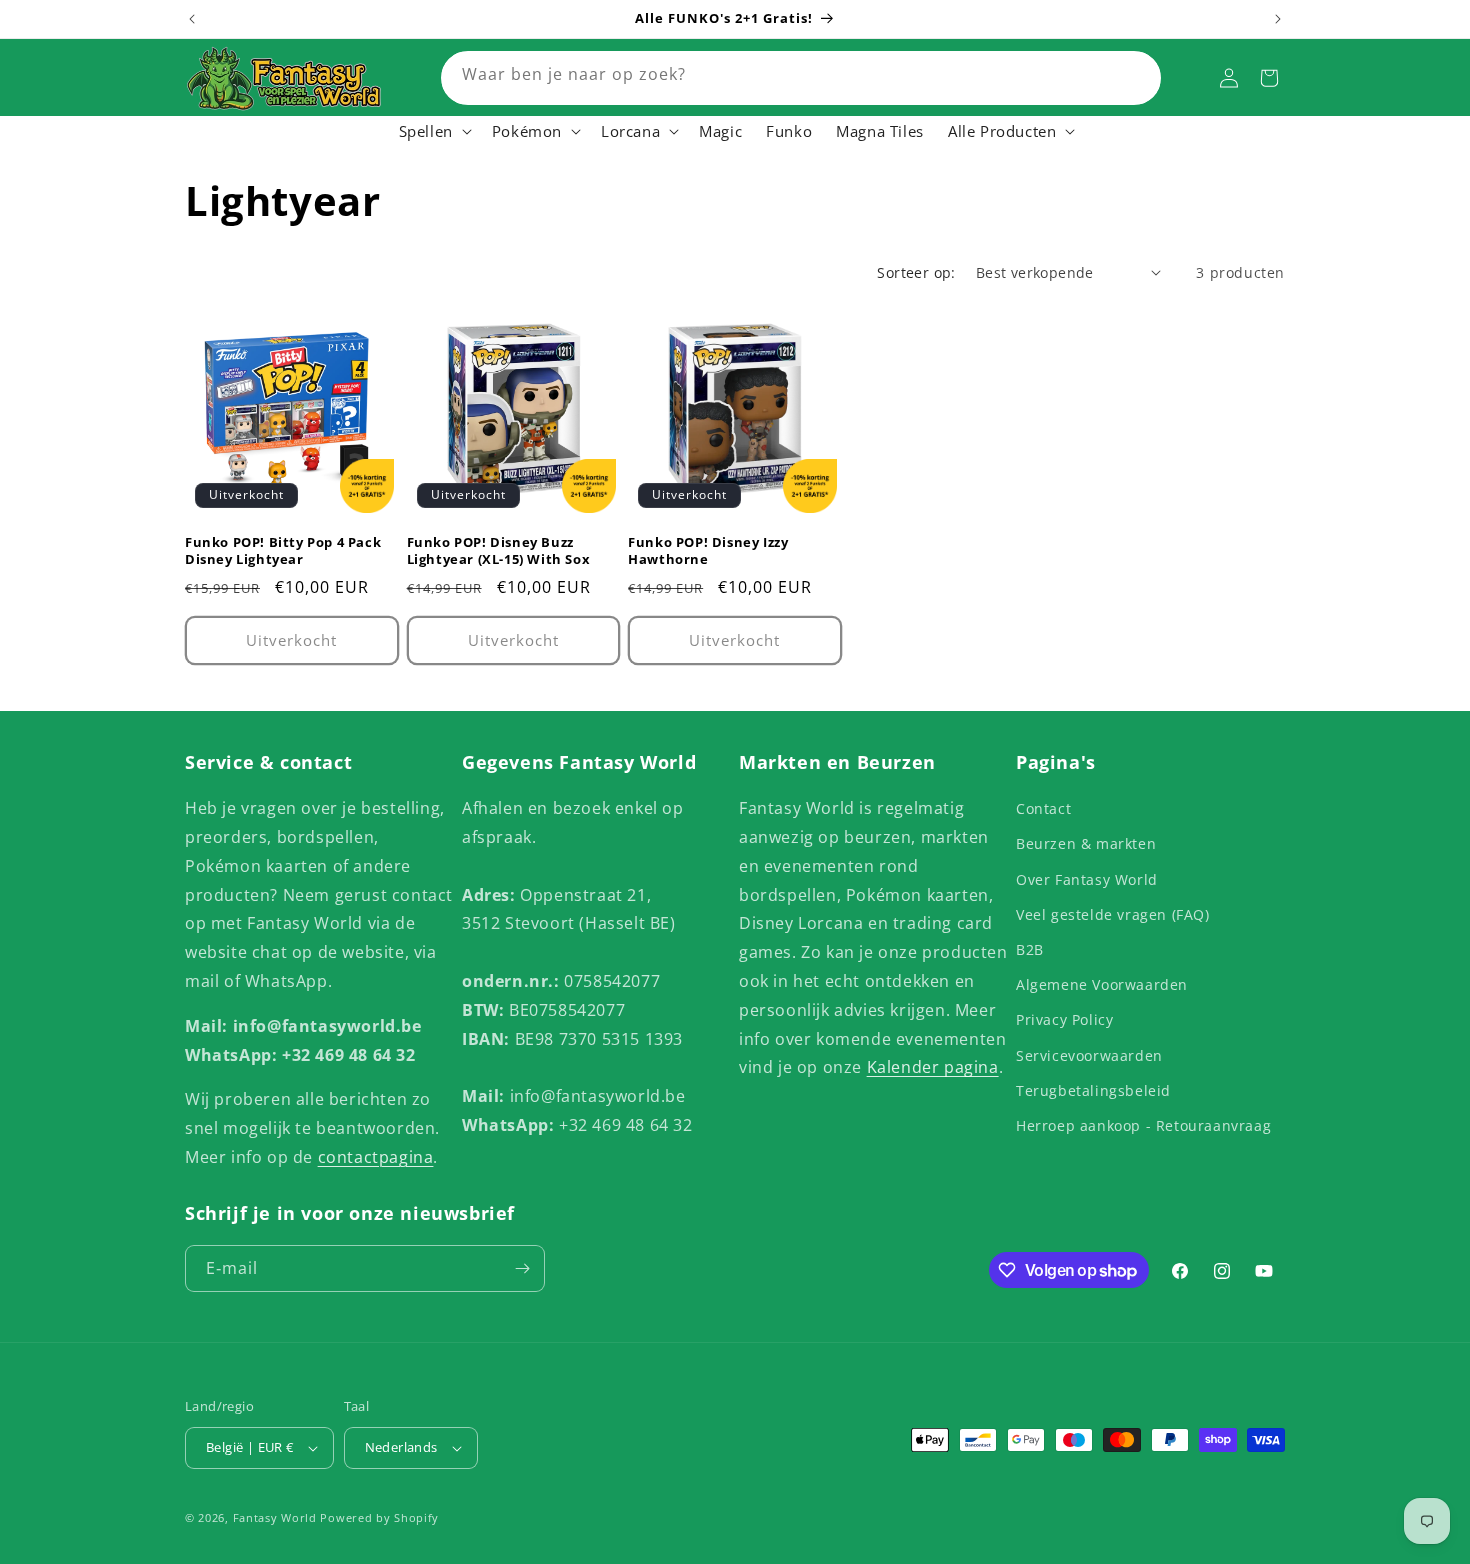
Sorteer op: (916, 272)
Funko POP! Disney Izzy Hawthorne (708, 551)
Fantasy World (275, 1517)
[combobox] (801, 78)
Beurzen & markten (1086, 843)
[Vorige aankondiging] (192, 19)
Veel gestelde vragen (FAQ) (1113, 914)
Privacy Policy (1064, 1019)
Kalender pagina (933, 1067)
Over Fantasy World (1087, 879)
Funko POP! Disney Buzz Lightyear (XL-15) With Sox (499, 551)
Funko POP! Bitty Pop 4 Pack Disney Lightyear (283, 551)
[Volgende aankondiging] (1278, 19)
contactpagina (376, 1157)
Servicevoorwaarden (1089, 1055)
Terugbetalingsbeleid (1093, 1090)
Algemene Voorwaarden (1102, 984)
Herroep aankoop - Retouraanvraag (1143, 1125)
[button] (433, 132)
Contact (1043, 808)
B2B (1030, 949)
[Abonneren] (522, 1268)
